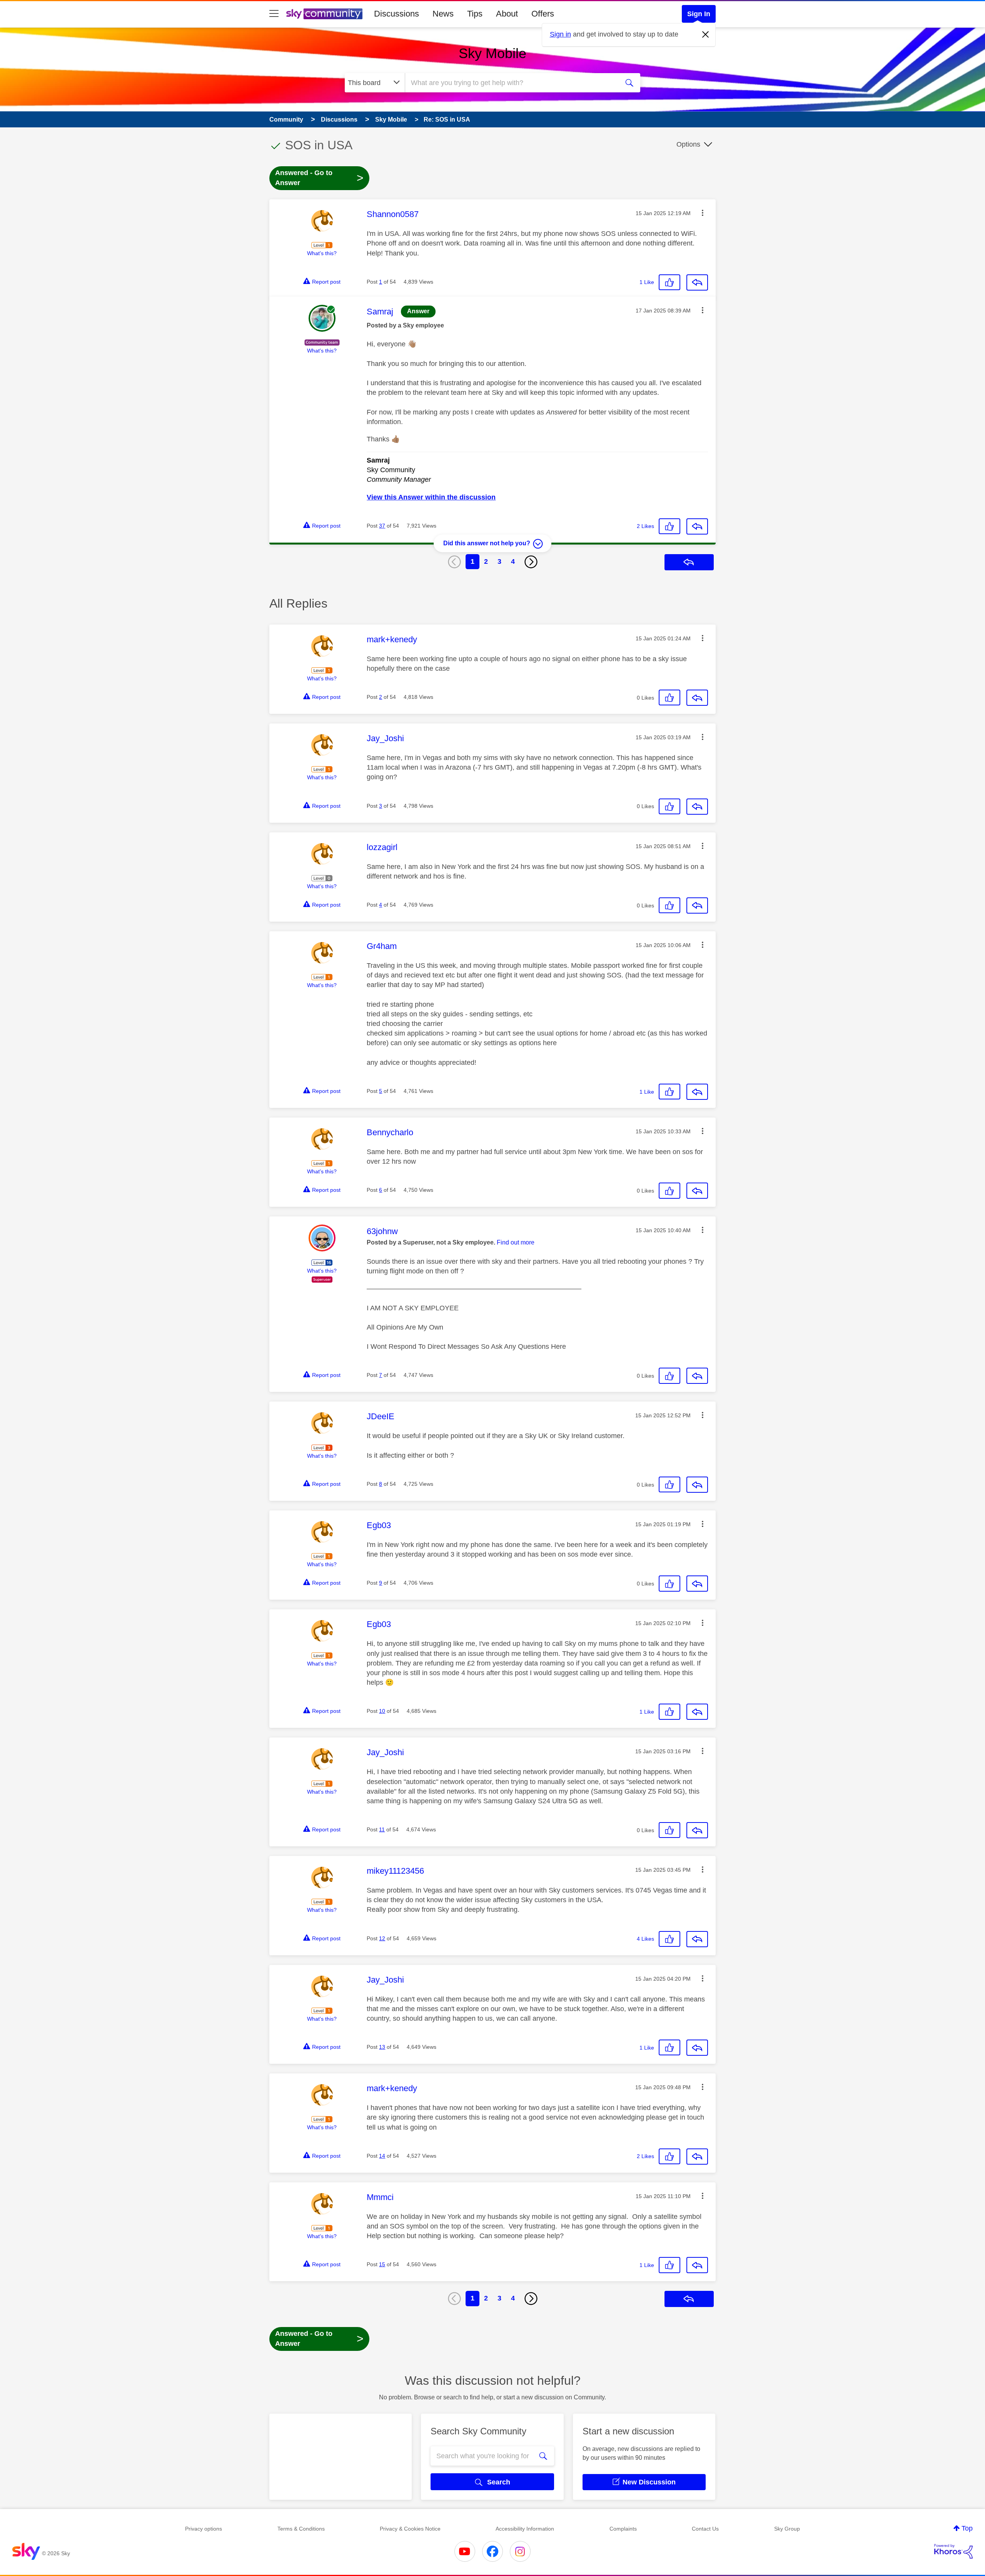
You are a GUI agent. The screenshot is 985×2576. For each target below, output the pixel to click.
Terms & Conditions (301, 2529)
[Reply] (697, 282)
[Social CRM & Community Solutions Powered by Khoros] (953, 2551)
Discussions (397, 14)
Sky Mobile (492, 53)
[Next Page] (531, 562)
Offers (543, 14)
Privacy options (204, 2529)
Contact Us (705, 2529)
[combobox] (511, 83)
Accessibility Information (525, 2529)
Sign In (699, 14)
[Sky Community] (324, 14)
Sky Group (787, 2529)
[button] (703, 213)
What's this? (322, 253)
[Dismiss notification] (706, 35)
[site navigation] (274, 14)
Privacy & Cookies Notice (410, 2529)
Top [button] (967, 2528)
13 (382, 2047)
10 (382, 1711)
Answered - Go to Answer (319, 178)
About (507, 14)
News (443, 14)
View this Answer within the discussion (431, 497)
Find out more (516, 1242)
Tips (475, 14)
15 (382, 2264)
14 (382, 2156)
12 (382, 1938)
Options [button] (688, 144)
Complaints (623, 2529)
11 (382, 1829)
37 (382, 526)
